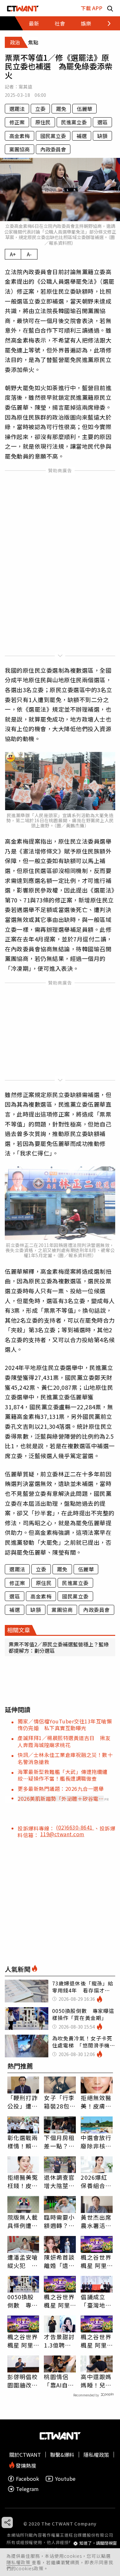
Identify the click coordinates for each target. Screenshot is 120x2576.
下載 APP (92, 8)
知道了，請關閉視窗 (98, 2543)
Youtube (65, 2479)
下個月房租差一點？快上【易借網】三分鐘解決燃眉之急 (59, 2142)
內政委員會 (53, 149)
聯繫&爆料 (62, 2455)
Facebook (28, 2479)
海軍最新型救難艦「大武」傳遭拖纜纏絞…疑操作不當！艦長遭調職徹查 (63, 1775)
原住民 (43, 122)
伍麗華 (84, 109)
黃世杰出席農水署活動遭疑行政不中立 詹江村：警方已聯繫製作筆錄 (96, 2221)
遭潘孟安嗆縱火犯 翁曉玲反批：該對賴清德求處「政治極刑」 (23, 2261)
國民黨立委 (53, 136)
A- (29, 254)
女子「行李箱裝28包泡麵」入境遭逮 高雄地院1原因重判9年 (60, 2102)
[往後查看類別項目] (105, 23)
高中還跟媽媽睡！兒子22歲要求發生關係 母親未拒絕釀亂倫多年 (96, 2381)
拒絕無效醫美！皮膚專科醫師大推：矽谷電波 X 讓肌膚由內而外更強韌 (96, 2102)
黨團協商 (20, 149)
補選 (82, 136)
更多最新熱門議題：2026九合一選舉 (61, 1789)
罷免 (61, 109)
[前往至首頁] (23, 8)
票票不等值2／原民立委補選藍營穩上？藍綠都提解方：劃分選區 (59, 1647)
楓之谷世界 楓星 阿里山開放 (96, 2261)
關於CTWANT (25, 2455)
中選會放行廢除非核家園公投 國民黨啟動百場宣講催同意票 (96, 2142)
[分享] (7, 2522)
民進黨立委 (74, 122)
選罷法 (17, 109)
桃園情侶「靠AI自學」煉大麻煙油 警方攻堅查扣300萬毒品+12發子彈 (59, 2381)
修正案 (17, 122)
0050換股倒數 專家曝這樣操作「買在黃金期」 (23, 2301)
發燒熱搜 (25, 2465)
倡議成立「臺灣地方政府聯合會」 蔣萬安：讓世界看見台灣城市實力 (96, 2301)
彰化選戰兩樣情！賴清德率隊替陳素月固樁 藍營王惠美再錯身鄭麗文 (23, 2142)
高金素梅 (20, 136)
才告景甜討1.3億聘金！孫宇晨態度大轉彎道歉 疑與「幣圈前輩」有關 (59, 2341)
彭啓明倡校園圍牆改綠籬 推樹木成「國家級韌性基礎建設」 (23, 2381)
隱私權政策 (19, 2562)
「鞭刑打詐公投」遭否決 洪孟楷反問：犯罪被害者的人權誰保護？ (23, 2102)
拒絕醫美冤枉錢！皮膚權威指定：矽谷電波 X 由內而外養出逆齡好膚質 (23, 2181)
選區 (102, 122)
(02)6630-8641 (75, 1827)
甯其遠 (25, 87)
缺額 (102, 136)
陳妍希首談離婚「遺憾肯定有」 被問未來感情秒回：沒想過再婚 (59, 2261)
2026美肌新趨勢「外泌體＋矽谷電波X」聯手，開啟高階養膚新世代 (61, 1799)
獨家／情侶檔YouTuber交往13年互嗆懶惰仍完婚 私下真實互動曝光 (65, 1725)
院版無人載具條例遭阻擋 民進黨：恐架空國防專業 (23, 2221)
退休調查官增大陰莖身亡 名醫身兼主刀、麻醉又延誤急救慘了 (59, 2181)
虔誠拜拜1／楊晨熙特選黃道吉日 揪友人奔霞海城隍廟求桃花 (64, 1741)
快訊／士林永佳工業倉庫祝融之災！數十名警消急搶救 (65, 1758)
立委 (40, 109)
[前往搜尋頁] (110, 8)
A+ (13, 254)
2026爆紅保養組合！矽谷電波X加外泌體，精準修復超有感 (96, 2181)
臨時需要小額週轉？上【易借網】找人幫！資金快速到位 (59, 2221)
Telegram (27, 2489)
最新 (34, 23)
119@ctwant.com (62, 1834)
